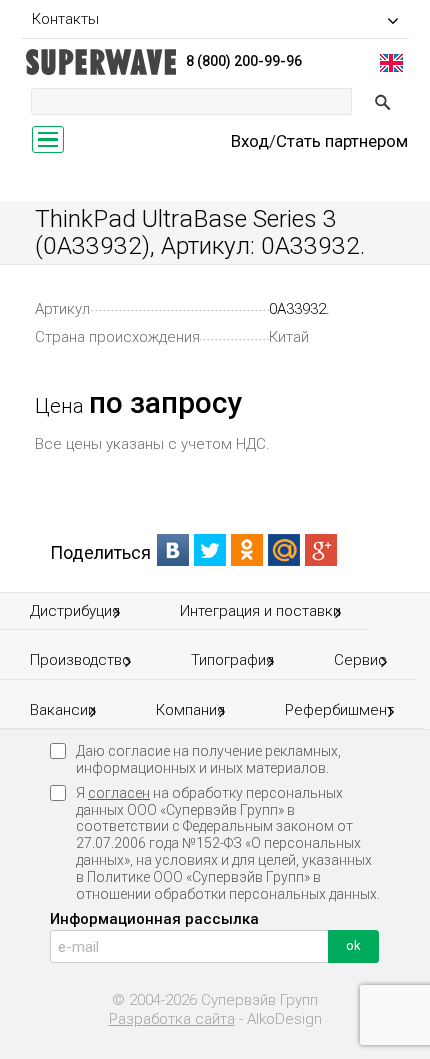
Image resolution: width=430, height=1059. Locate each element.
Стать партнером (342, 141)
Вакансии (63, 710)
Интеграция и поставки (260, 611)
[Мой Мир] (284, 550)
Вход (250, 141)
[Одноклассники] (247, 550)
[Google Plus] (321, 550)
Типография (232, 660)
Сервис (360, 660)
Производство (80, 660)
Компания (190, 710)
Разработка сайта (172, 1019)
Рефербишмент (339, 710)
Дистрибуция (75, 611)
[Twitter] (210, 550)
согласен (119, 793)
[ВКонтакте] (173, 550)
